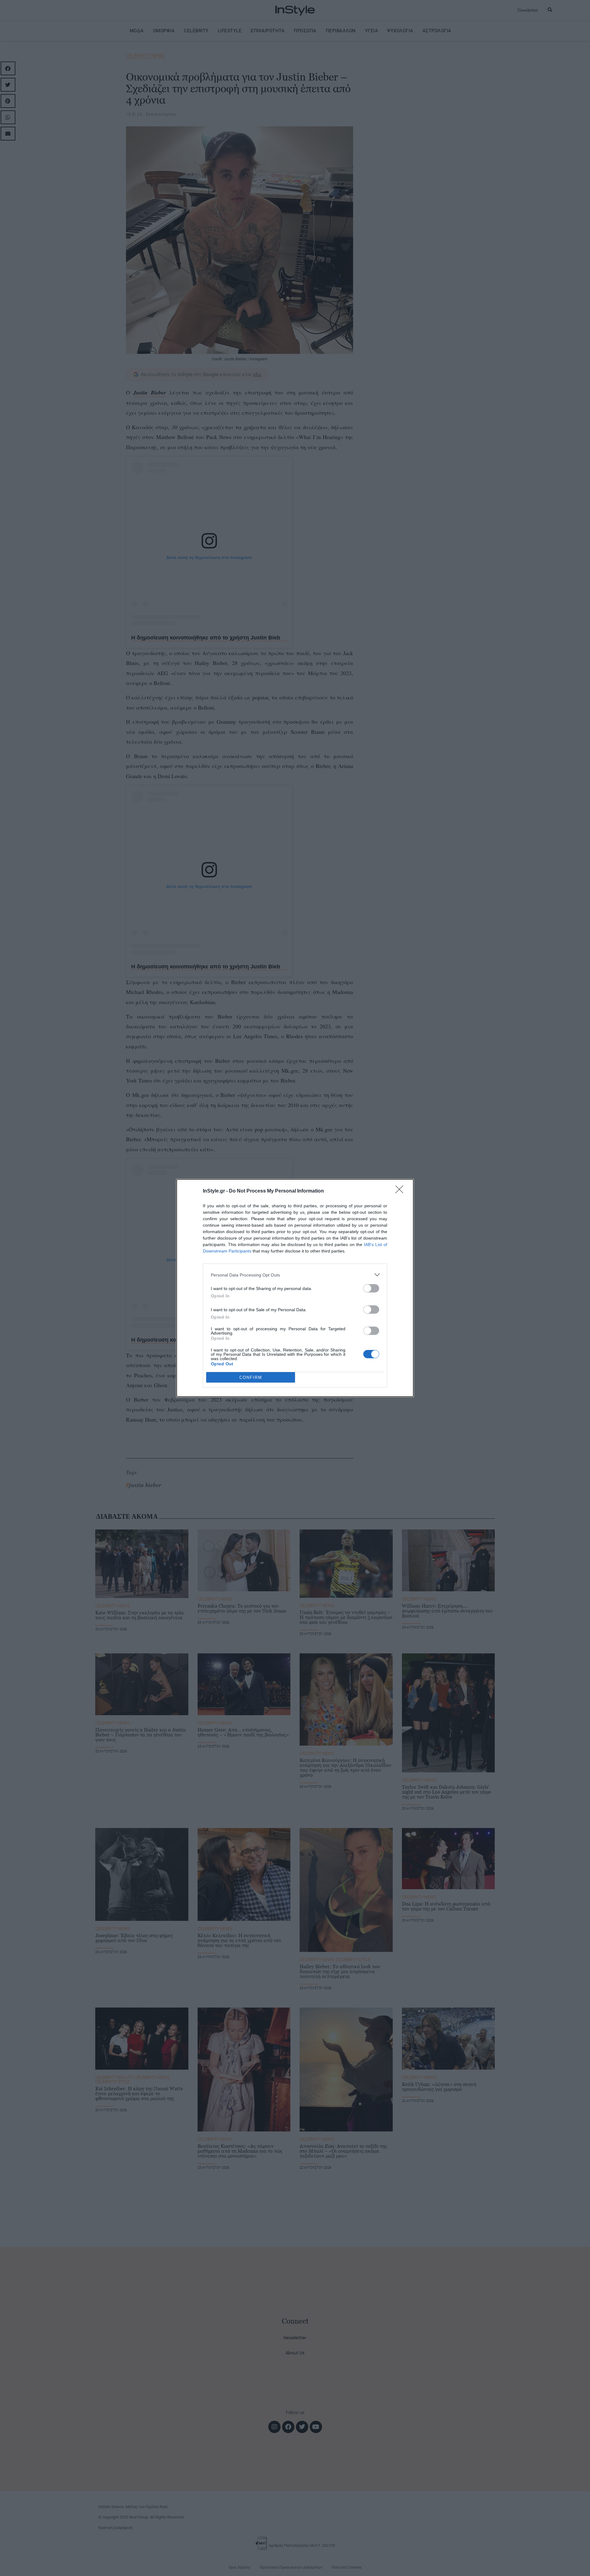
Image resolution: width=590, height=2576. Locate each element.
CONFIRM (251, 1377)
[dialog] (295, 1288)
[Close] (401, 1191)
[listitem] (295, 1275)
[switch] (371, 1288)
